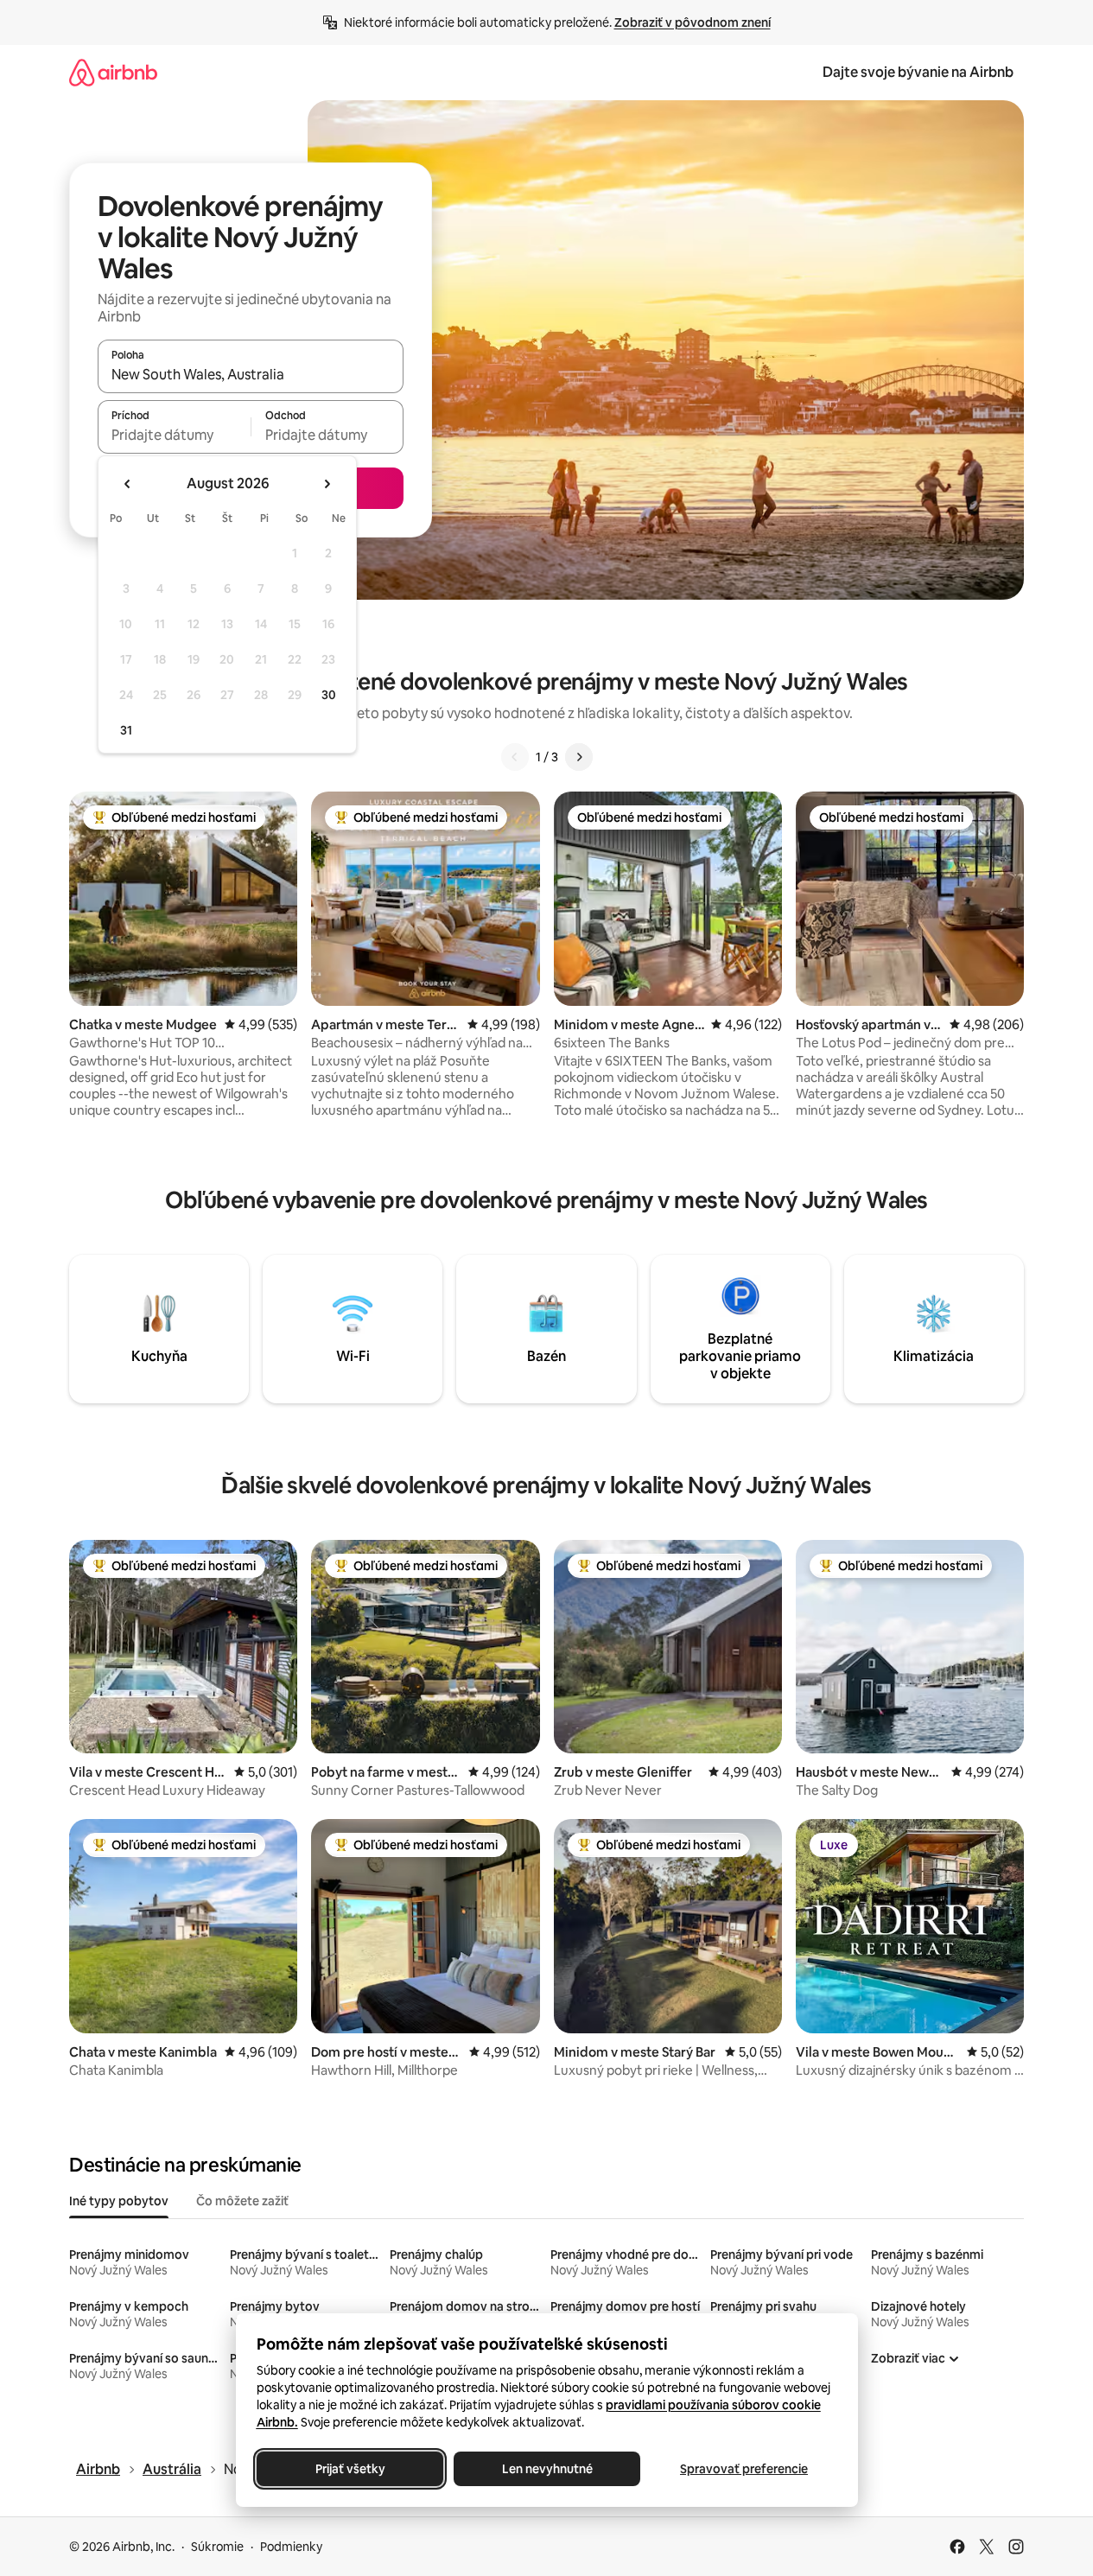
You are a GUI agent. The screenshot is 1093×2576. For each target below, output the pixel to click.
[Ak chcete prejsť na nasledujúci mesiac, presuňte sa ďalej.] (327, 484)
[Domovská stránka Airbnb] (113, 72)
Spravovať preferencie (744, 2469)
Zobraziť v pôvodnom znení (693, 22)
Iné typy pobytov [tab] (119, 2201)
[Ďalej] (579, 757)
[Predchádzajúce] (515, 757)
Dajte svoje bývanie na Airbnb (918, 72)
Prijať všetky (350, 2469)
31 (126, 730)
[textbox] (174, 435)
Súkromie (217, 2547)
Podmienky (291, 2547)
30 (329, 695)
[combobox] (251, 374)
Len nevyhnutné (546, 2469)
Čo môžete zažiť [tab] (242, 2201)
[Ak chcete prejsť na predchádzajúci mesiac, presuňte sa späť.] (128, 484)
